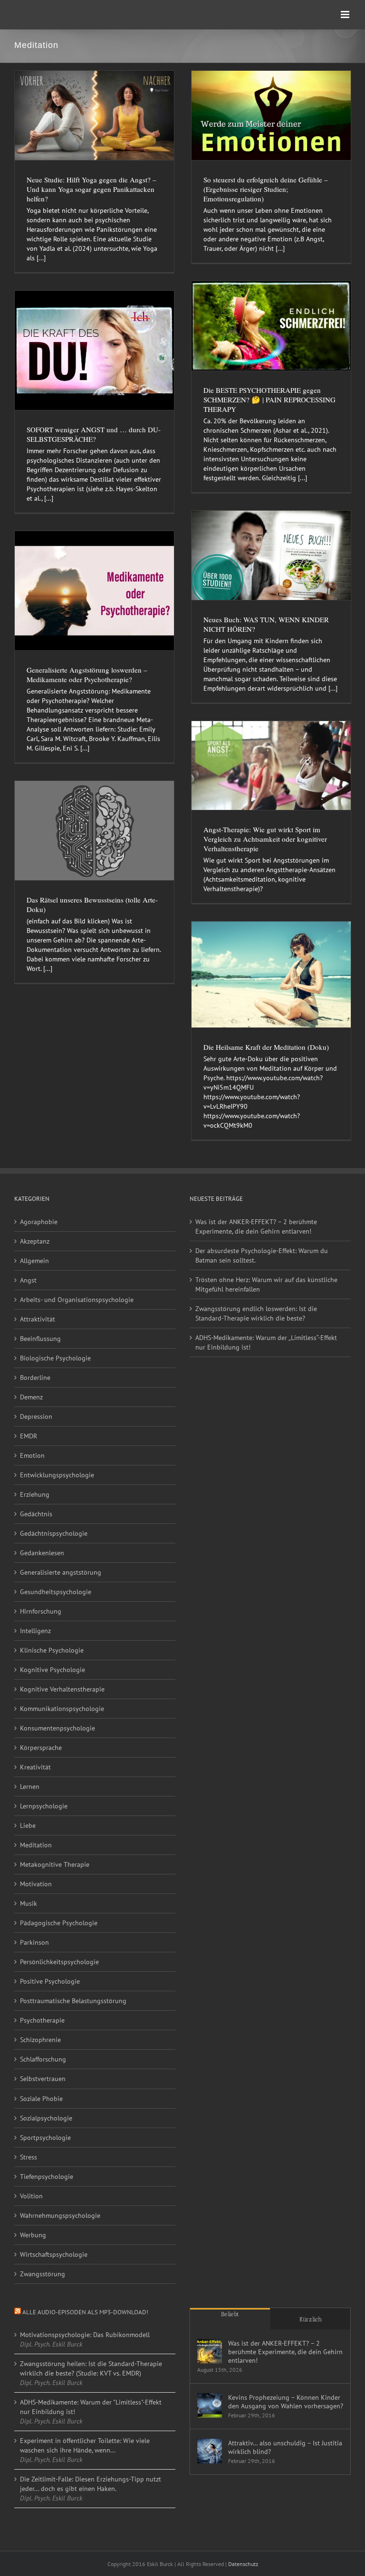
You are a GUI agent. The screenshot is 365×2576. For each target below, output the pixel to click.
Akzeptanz (35, 1241)
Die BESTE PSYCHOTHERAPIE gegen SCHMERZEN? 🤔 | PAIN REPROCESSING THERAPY (269, 399)
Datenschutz (243, 2564)
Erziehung (35, 1494)
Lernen (30, 1787)
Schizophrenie (40, 2040)
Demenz (31, 1397)
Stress (29, 2157)
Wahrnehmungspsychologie (60, 2215)
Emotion (32, 1455)
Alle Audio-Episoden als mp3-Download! (85, 2312)
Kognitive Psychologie (53, 1670)
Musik (29, 1903)
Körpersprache (41, 1748)
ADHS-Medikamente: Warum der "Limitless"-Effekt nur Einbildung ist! (91, 2407)
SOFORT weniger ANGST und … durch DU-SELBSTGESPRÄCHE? (94, 434)
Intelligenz (35, 1631)
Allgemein (34, 1261)
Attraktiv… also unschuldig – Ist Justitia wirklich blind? (285, 2447)
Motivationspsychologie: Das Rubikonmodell (85, 2335)
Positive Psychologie (50, 1981)
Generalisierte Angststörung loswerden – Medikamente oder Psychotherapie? (87, 675)
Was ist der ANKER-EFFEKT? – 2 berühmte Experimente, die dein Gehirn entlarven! (256, 1226)
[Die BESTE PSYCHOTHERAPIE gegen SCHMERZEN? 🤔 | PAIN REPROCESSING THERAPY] (271, 326)
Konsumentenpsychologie (58, 1728)
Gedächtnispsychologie (54, 1533)
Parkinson (34, 1942)
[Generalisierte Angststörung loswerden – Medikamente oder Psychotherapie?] (94, 591)
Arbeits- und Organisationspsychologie (77, 1300)
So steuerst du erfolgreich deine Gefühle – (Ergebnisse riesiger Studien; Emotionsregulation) (266, 189)
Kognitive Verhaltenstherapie (62, 1689)
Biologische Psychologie (55, 1358)
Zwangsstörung (43, 2274)
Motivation (36, 1884)
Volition (31, 2196)
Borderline (35, 1378)
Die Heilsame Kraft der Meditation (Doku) (266, 1047)
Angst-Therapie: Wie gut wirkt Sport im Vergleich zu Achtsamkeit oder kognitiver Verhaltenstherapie (265, 839)
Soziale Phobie (41, 2099)
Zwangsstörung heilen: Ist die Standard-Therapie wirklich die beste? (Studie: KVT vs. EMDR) (91, 2368)
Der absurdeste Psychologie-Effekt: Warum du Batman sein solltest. (262, 1255)
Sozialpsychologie (46, 2118)
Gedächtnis (36, 1514)
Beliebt (230, 2314)
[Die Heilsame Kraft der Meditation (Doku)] (271, 974)
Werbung (33, 2235)
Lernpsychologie (44, 1806)
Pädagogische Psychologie (59, 1923)
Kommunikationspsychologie (62, 1709)
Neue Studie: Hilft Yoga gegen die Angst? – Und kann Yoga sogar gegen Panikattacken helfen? (91, 189)
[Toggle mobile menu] (346, 14)
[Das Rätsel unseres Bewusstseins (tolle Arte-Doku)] (94, 831)
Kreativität (35, 1767)
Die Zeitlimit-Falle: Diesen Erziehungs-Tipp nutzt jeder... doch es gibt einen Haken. (91, 2484)
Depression (36, 1416)
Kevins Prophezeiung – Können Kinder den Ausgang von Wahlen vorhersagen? (286, 2402)
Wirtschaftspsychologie (54, 2254)
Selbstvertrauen (43, 2079)
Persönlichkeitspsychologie (59, 1962)
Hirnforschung (41, 1611)
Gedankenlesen (42, 1553)
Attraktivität (38, 1319)
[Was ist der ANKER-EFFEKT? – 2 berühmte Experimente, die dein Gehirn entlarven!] (210, 2351)
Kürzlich (311, 2319)
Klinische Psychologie (52, 1650)
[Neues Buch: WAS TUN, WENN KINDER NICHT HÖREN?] (271, 555)
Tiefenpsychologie (47, 2177)
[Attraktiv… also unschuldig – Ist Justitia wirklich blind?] (210, 2451)
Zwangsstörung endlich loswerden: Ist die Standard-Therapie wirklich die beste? (256, 1313)
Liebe (28, 1825)
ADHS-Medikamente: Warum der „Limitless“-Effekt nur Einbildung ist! (266, 1342)
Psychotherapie (42, 2020)
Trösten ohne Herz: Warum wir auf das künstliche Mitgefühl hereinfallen (266, 1284)
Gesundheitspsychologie (56, 1592)
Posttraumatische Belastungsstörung (73, 2001)
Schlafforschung (43, 2059)
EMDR (29, 1436)
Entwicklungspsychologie (57, 1475)
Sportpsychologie (45, 2138)
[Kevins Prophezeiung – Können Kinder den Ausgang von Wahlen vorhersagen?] (210, 2405)
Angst (28, 1280)
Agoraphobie (39, 1222)
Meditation (36, 1845)
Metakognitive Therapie (55, 1864)
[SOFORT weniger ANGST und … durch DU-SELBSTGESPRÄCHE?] (94, 350)
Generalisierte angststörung (61, 1572)
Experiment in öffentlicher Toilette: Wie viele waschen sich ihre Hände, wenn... (85, 2445)
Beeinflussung (40, 1339)
